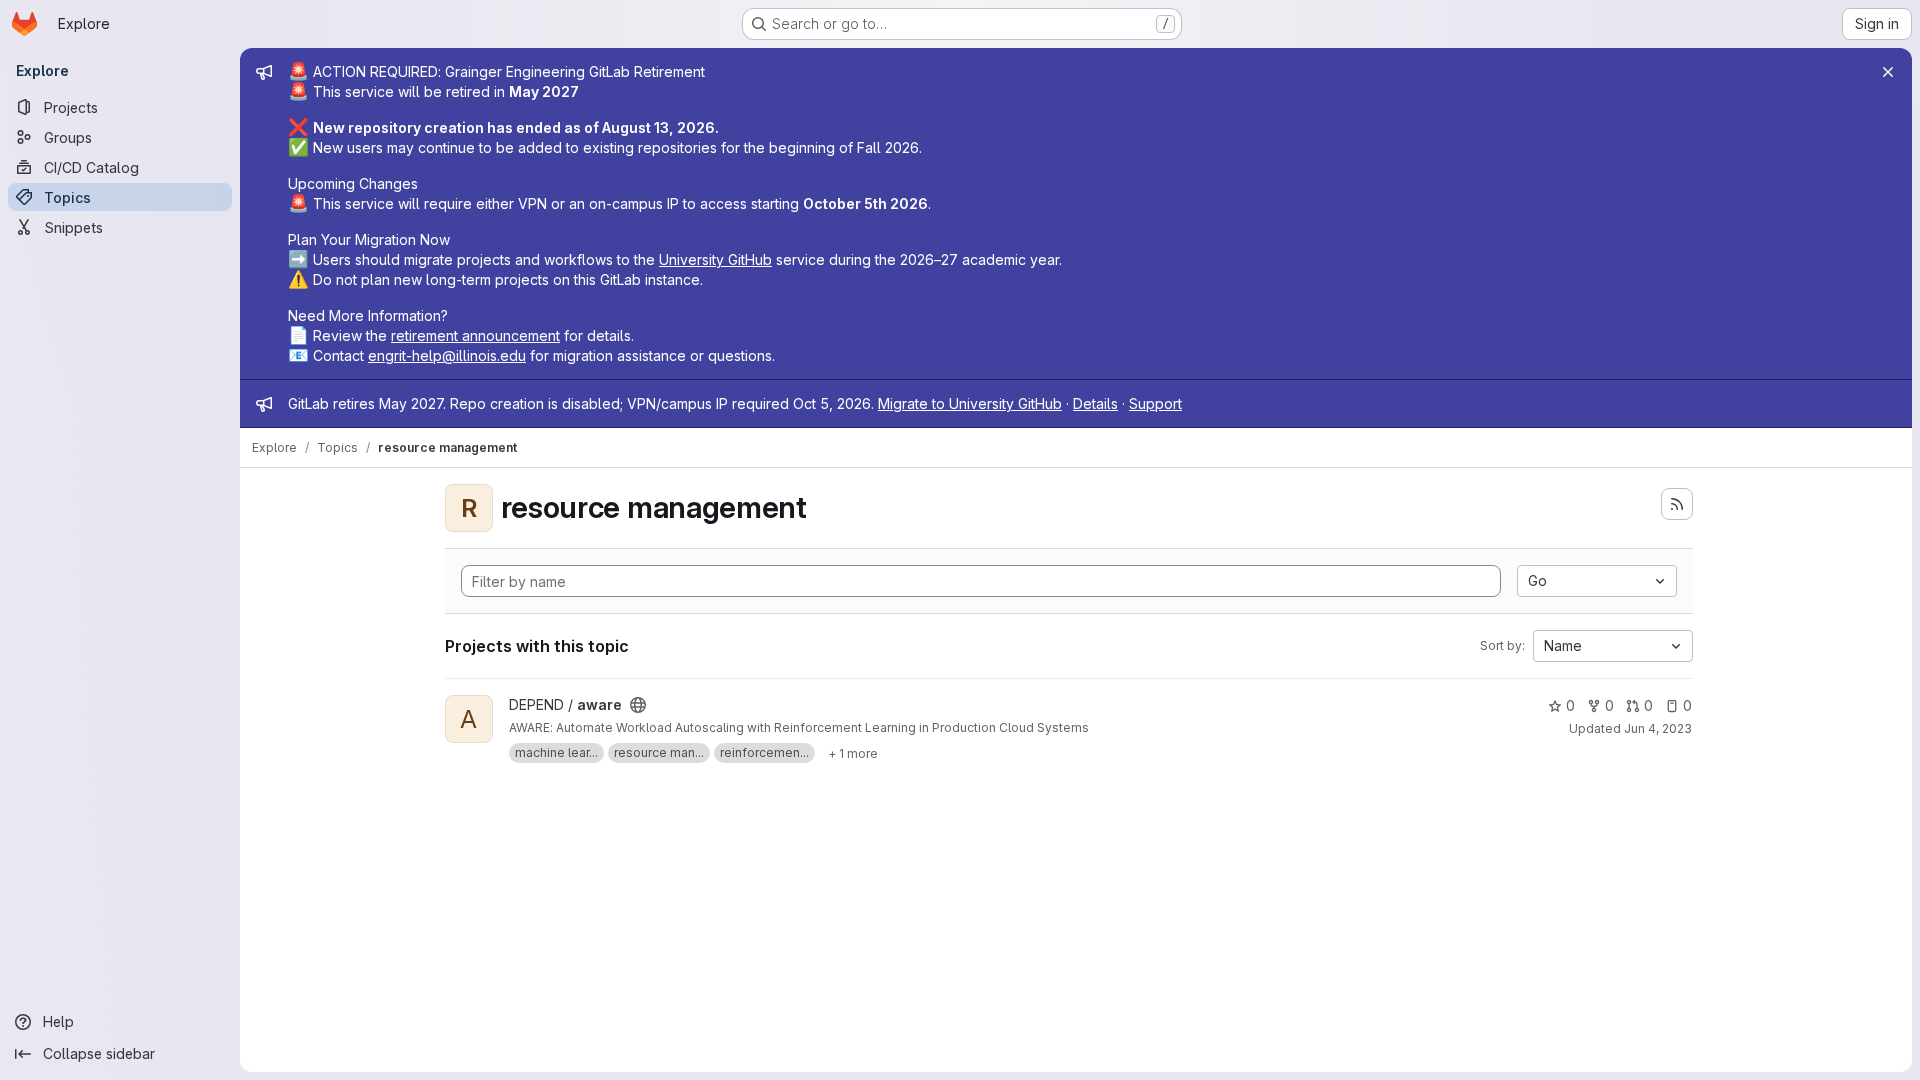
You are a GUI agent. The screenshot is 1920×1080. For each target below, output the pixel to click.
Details (1095, 403)
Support (1155, 403)
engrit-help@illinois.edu (447, 355)
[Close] (1888, 72)
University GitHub (715, 259)
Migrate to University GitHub (970, 403)
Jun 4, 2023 (1658, 728)
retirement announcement (475, 335)
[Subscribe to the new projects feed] (1677, 504)
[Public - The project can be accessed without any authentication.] (638, 705)
